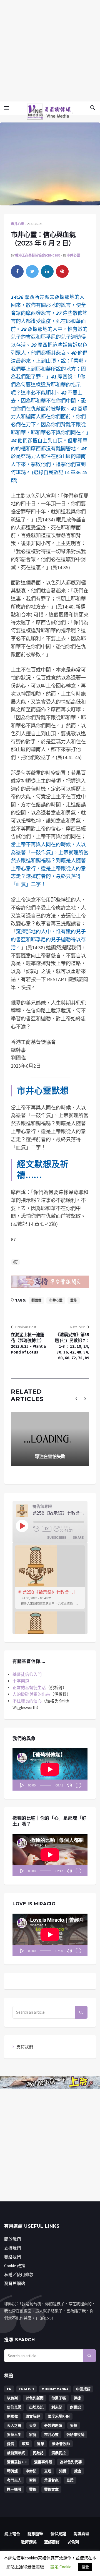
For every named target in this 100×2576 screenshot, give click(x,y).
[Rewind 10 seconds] (36, 1529)
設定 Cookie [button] (61, 2567)
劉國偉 (36, 1300)
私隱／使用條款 (19, 2275)
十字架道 (21, 1681)
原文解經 (33, 2416)
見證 (70, 2480)
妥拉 (74, 2425)
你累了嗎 (59, 2398)
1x (47, 1529)
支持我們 (25, 2047)
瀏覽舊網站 (15, 2283)
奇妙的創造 (53, 2425)
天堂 (33, 2425)
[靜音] (69, 1785)
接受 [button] (85, 2567)
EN (9, 2389)
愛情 (11, 2444)
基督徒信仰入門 (27, 1674)
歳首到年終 (16, 2453)
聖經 (33, 2480)
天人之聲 (14, 2425)
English (27, 2389)
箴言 (78, 2471)
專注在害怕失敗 (50, 1456)
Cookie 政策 (15, 2266)
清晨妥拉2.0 (17, 2462)
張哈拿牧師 (75, 2435)
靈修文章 (51, 2489)
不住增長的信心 (27, 1701)
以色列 (12, 2398)
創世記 (75, 2407)
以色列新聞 (35, 2398)
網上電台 (12, 2534)
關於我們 (12, 2239)
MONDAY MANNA (55, 2389)
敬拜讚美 (29, 2542)
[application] (50, 1770)
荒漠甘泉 (51, 2480)
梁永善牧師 (61, 2444)
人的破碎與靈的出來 (31, 1694)
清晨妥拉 (59, 2453)
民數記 (38, 2453)
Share (78, 1537)
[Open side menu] (7, 108)
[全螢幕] (78, 1785)
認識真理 (81, 2534)
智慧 (41, 2444)
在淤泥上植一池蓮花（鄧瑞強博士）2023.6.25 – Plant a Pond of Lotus (28, 1343)
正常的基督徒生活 (29, 1688)
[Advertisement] (50, 50)
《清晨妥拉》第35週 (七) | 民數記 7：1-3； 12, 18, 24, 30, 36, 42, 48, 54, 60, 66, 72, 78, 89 (72, 1346)
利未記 (57, 2407)
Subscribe (57, 1537)
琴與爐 (12, 2471)
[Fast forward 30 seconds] (57, 1529)
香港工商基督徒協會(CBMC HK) (38, 255)
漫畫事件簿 (43, 2462)
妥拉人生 (14, 2435)
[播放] (22, 1785)
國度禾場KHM (59, 2416)
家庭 (33, 2435)
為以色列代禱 (71, 2462)
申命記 (31, 2471)
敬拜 (26, 2444)
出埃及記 (36, 2407)
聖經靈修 (52, 2542)
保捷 (77, 2398)
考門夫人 (14, 2480)
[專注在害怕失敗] (50, 1439)
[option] (50, 1577)
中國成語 (83, 2389)
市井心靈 (17, 224)
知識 (63, 2471)
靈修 (74, 1300)
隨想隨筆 (35, 2534)
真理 (48, 2471)
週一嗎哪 (14, 2489)
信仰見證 (14, 2407)
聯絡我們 (12, 2257)
